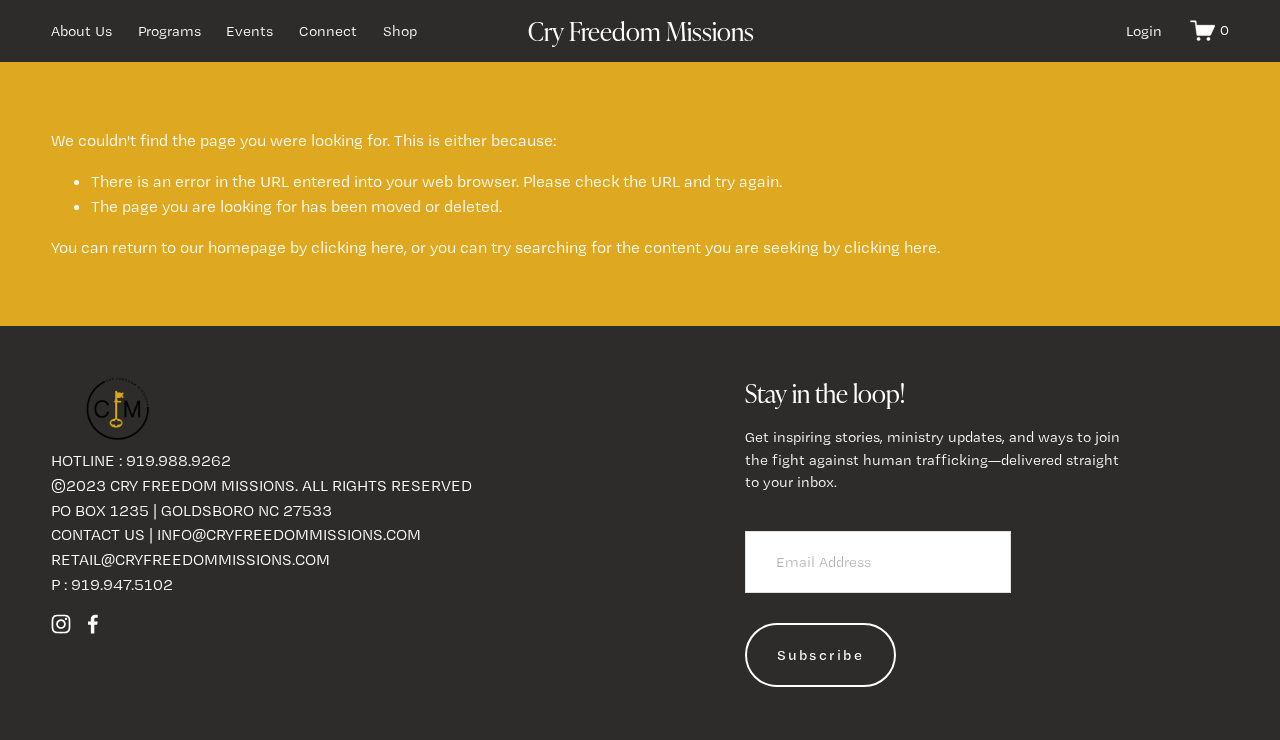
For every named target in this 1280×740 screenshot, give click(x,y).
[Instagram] (61, 624)
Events (249, 31)
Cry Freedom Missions (641, 30)
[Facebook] (93, 624)
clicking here (357, 247)
